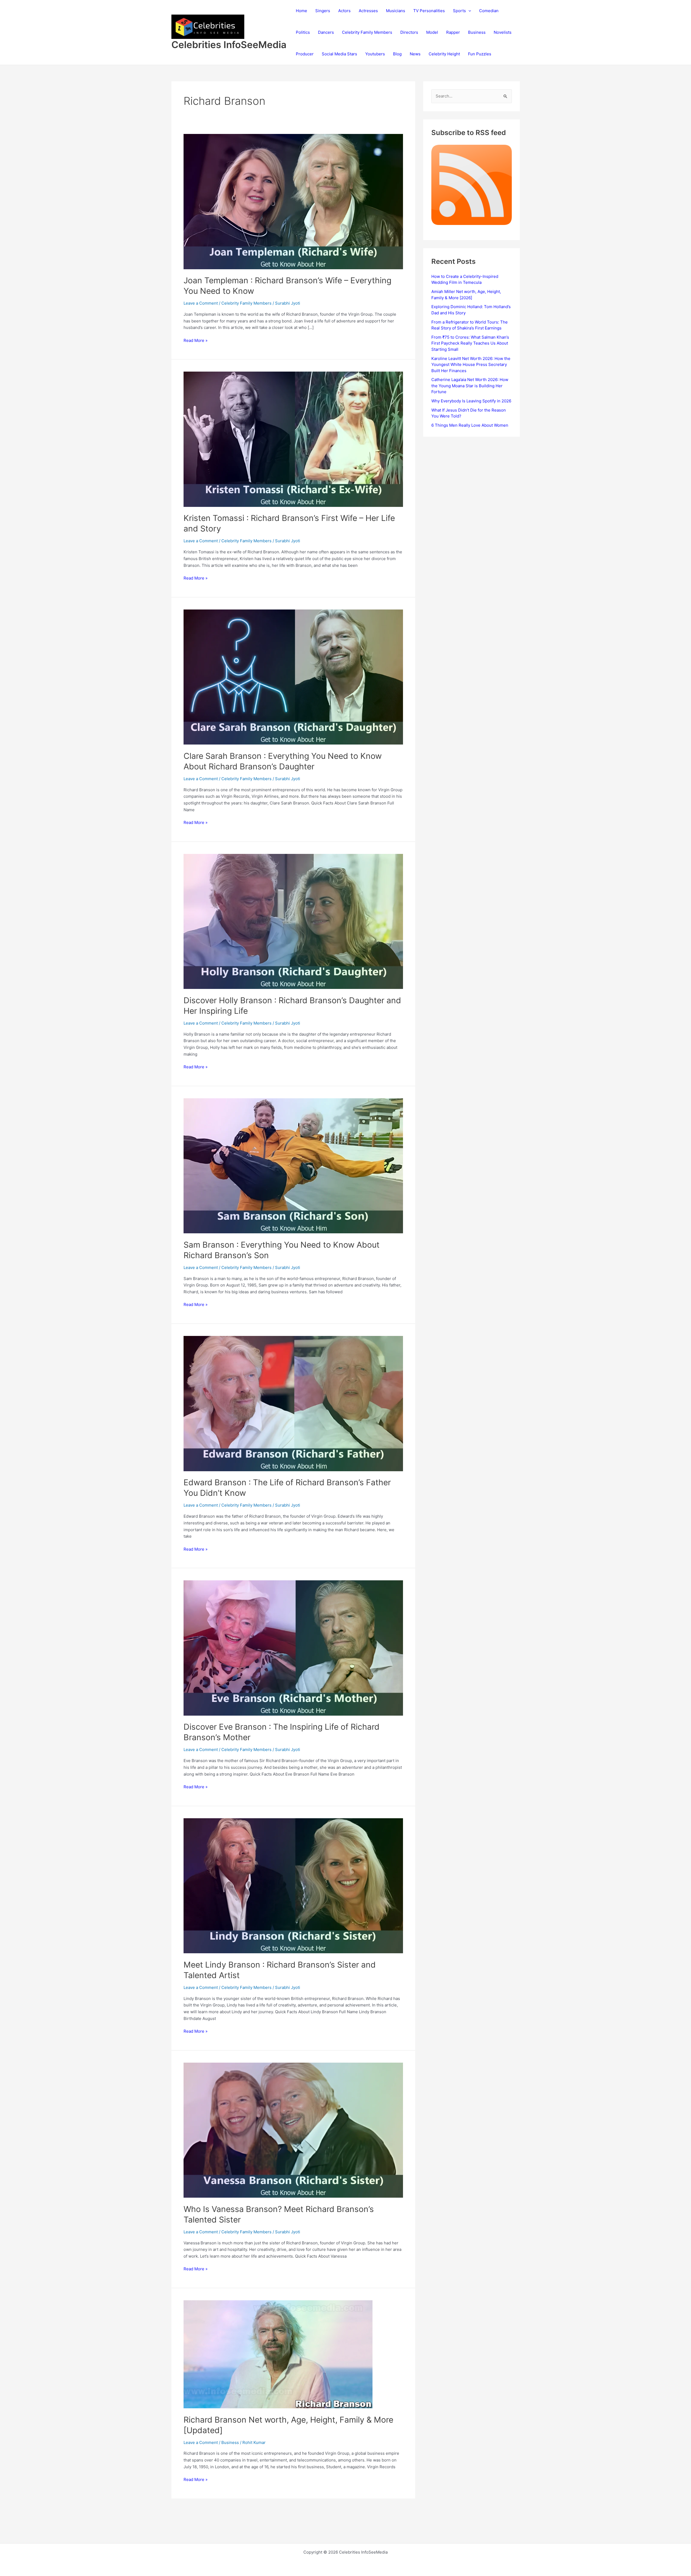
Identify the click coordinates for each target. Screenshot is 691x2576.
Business (477, 32)
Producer (305, 54)
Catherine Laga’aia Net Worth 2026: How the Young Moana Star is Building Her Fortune (470, 386)
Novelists (503, 32)
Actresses (368, 11)
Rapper (453, 32)
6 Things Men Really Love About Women (470, 425)
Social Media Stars (339, 54)
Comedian (489, 11)
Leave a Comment (201, 303)
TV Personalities (429, 11)
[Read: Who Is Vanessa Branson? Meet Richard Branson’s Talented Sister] (293, 2130)
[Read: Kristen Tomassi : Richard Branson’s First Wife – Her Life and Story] (293, 439)
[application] (468, 11)
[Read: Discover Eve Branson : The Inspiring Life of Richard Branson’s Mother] (293, 1648)
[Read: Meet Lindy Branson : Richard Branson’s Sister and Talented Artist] (293, 1885)
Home (302, 11)
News (415, 54)
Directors (409, 32)
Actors (344, 11)
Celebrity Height (444, 54)
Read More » (196, 341)
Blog (397, 54)
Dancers (326, 32)
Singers (323, 11)
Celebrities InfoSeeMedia (229, 45)
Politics (303, 32)
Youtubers (375, 54)
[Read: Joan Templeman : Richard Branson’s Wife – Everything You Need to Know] (293, 201)
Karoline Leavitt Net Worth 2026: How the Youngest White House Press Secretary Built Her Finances (471, 365)
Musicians (396, 11)
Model (432, 32)
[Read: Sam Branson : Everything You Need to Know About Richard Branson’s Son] (293, 1165)
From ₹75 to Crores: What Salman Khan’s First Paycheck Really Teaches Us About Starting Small (470, 343)
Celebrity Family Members (367, 32)
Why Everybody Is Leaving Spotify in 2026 (471, 401)
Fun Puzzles (480, 54)
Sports (459, 11)
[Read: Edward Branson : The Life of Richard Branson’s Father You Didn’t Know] (293, 1403)
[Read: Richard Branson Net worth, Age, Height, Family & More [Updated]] (278, 2354)
